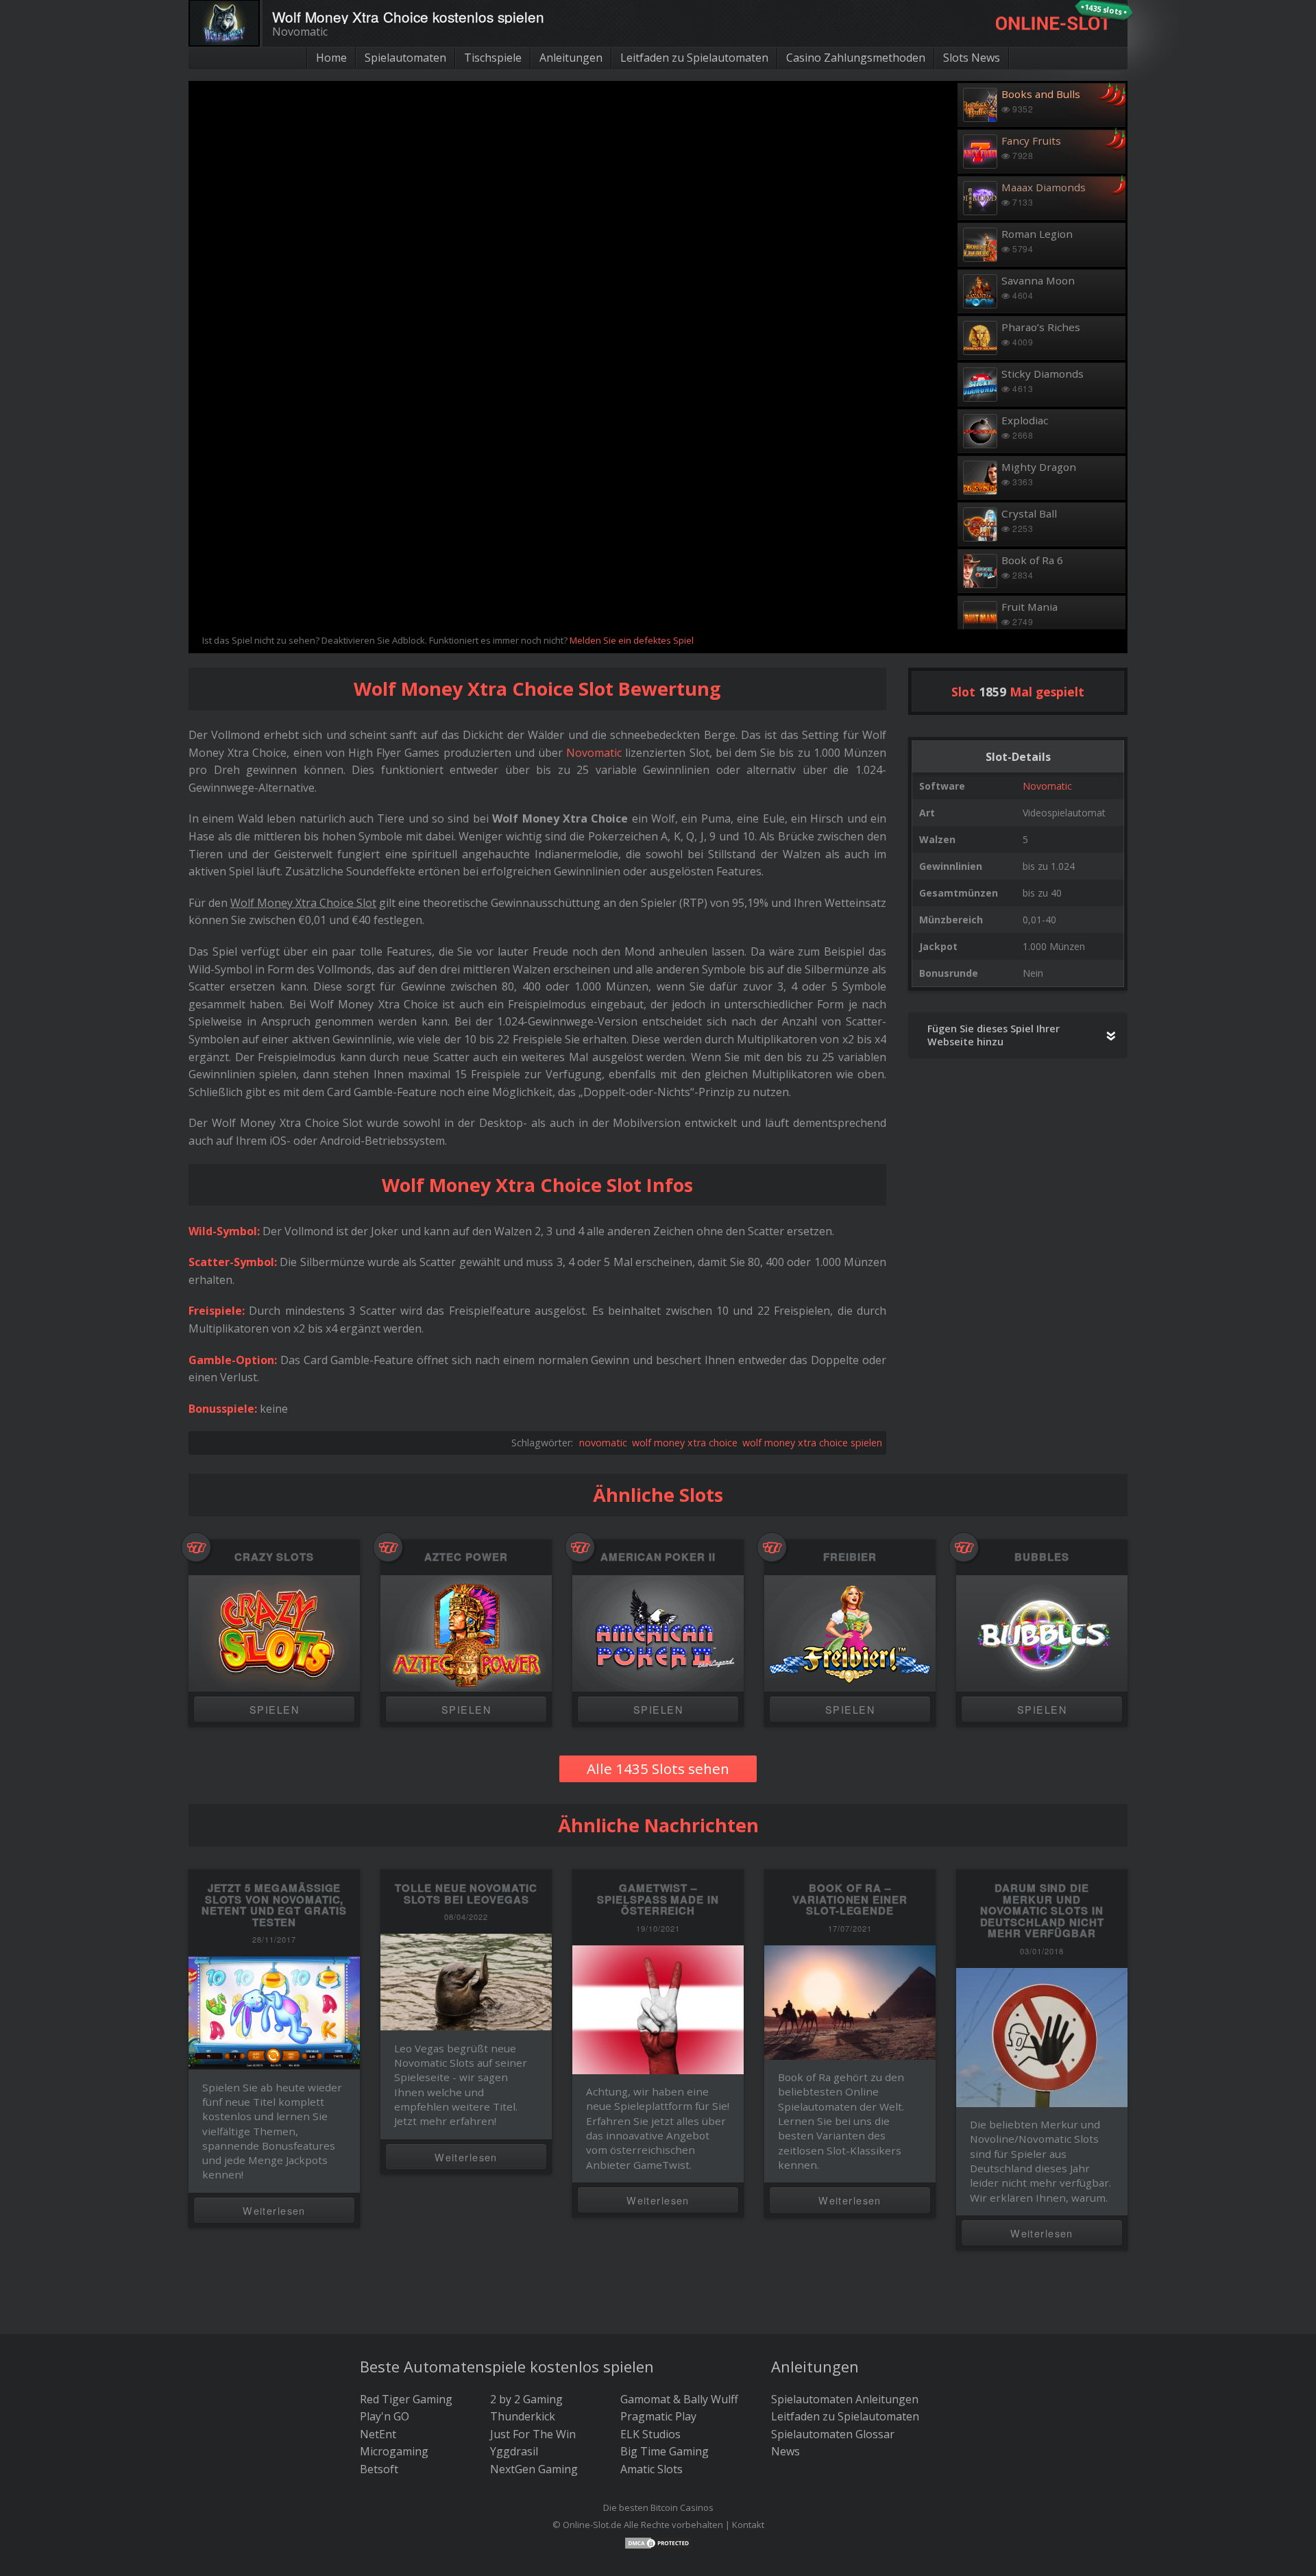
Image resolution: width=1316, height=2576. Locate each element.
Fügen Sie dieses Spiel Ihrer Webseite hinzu (994, 1035)
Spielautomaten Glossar (833, 2434)
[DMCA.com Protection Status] (658, 2542)
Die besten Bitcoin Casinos (658, 2507)
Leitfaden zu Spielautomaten (694, 58)
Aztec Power (466, 1557)
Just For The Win (533, 2434)
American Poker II (658, 1557)
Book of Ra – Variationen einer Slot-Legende (850, 1899)
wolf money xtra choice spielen (812, 1443)
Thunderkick (523, 2416)
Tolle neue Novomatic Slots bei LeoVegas (466, 1894)
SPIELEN (274, 1709)
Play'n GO (385, 2416)
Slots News (972, 58)
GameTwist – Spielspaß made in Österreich (658, 1899)
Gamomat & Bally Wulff (679, 2399)
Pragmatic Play (658, 2416)
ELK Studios (650, 2434)
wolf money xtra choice (685, 1443)
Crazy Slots (274, 1557)
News (785, 2451)
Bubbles (1042, 1557)
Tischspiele (493, 58)
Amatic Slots (651, 2469)
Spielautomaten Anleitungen (845, 2399)
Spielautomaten (405, 58)
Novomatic (1047, 786)
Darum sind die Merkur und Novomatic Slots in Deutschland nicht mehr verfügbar (1042, 1910)
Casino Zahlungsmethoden (856, 58)
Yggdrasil (514, 2451)
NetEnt (378, 2434)
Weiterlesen (274, 2210)
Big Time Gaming (665, 2451)
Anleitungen (571, 58)
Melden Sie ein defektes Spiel (632, 640)
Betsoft (379, 2469)
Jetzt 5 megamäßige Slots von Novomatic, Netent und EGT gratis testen (274, 1905)
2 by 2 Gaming (526, 2399)
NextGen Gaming (534, 2469)
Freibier (850, 1557)
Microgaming (394, 2451)
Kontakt (748, 2525)
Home (331, 58)
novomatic (603, 1443)
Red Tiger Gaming (406, 2399)
